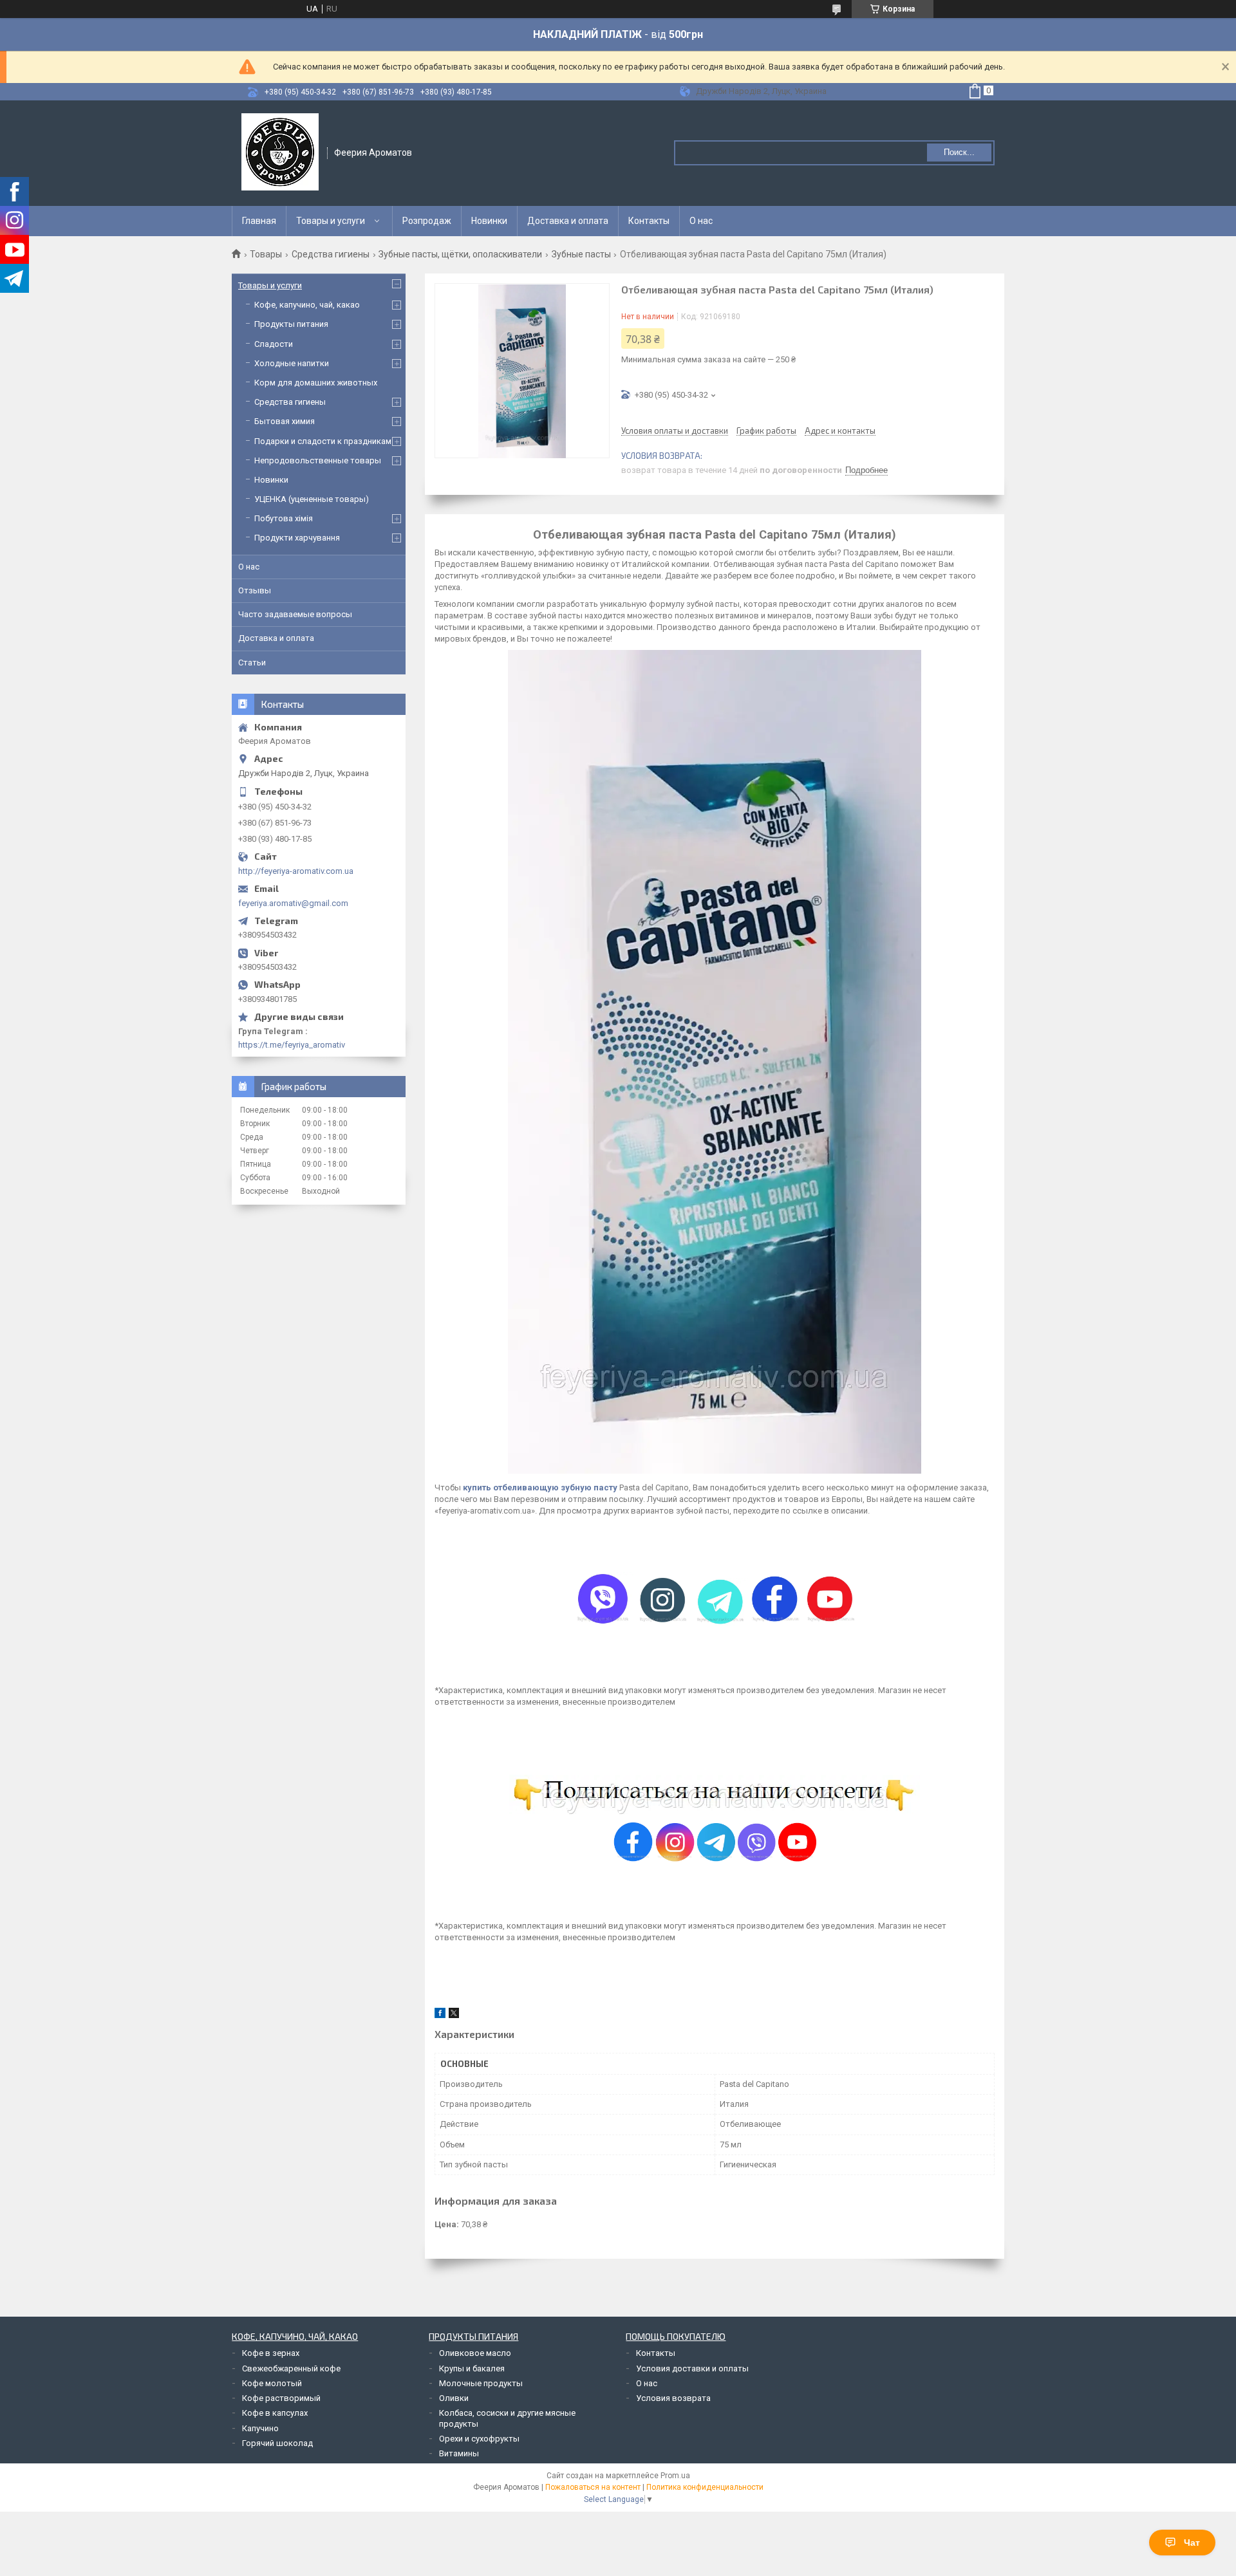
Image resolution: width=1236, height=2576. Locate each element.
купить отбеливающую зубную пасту (540, 1487)
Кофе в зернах (271, 2353)
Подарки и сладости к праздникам (323, 441)
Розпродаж (427, 221)
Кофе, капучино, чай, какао (307, 305)
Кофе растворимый (281, 2398)
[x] (454, 2015)
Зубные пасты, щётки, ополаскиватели (460, 254)
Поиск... (959, 152)
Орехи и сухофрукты (479, 2439)
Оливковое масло (475, 2353)
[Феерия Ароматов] (280, 152)
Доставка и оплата (568, 221)
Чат (1192, 2543)
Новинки (489, 221)
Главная (259, 221)
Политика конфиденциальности (705, 2487)
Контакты (649, 221)
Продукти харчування (297, 538)
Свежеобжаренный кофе (291, 2368)
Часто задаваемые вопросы (295, 614)
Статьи (252, 663)
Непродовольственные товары (318, 460)
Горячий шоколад (277, 2443)
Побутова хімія (284, 518)
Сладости (274, 344)
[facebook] (440, 2015)
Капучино (260, 2428)
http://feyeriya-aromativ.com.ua (296, 871)
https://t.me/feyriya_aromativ (292, 1045)
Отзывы (255, 590)
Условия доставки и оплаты (692, 2368)
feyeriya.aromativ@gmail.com (293, 903)
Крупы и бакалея (472, 2368)
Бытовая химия (285, 421)
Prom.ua (675, 2476)
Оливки (454, 2398)
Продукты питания (291, 324)
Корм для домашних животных (316, 383)
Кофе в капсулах (275, 2413)
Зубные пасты (581, 254)
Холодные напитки (292, 363)
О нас (701, 221)
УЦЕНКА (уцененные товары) (312, 499)
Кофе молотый (272, 2383)
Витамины (459, 2453)
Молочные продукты (481, 2383)
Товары (266, 254)
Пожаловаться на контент (593, 2487)
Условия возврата (673, 2398)
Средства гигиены (331, 254)
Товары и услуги (331, 221)
